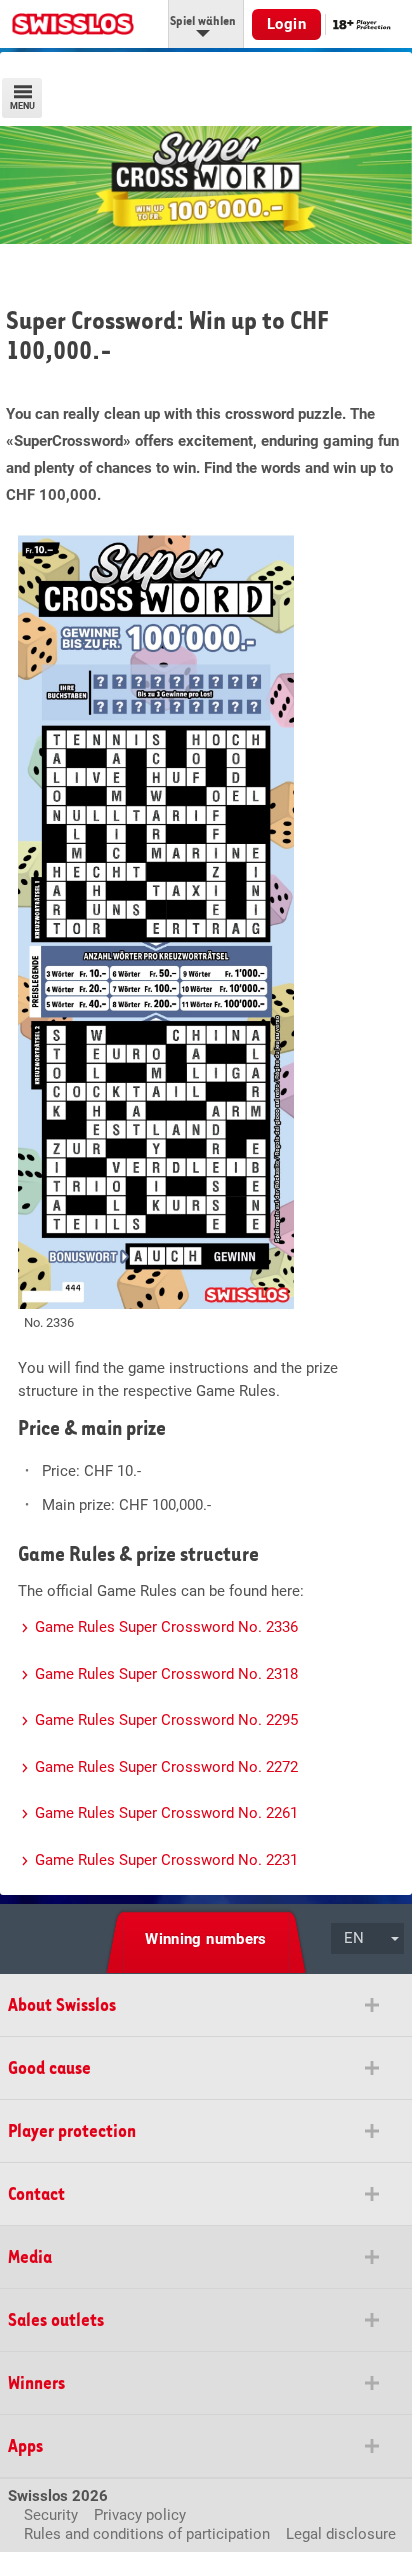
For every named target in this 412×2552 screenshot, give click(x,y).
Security (51, 2515)
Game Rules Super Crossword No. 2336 (166, 1627)
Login (286, 24)
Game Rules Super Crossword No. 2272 (166, 1767)
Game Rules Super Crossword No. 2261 (166, 1813)
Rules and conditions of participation (147, 2534)
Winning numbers (206, 1939)
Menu (22, 106)
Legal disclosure (341, 2534)
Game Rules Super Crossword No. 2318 (166, 1674)
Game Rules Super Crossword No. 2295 (166, 1720)
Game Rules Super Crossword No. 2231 (166, 1860)
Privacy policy (140, 2515)
